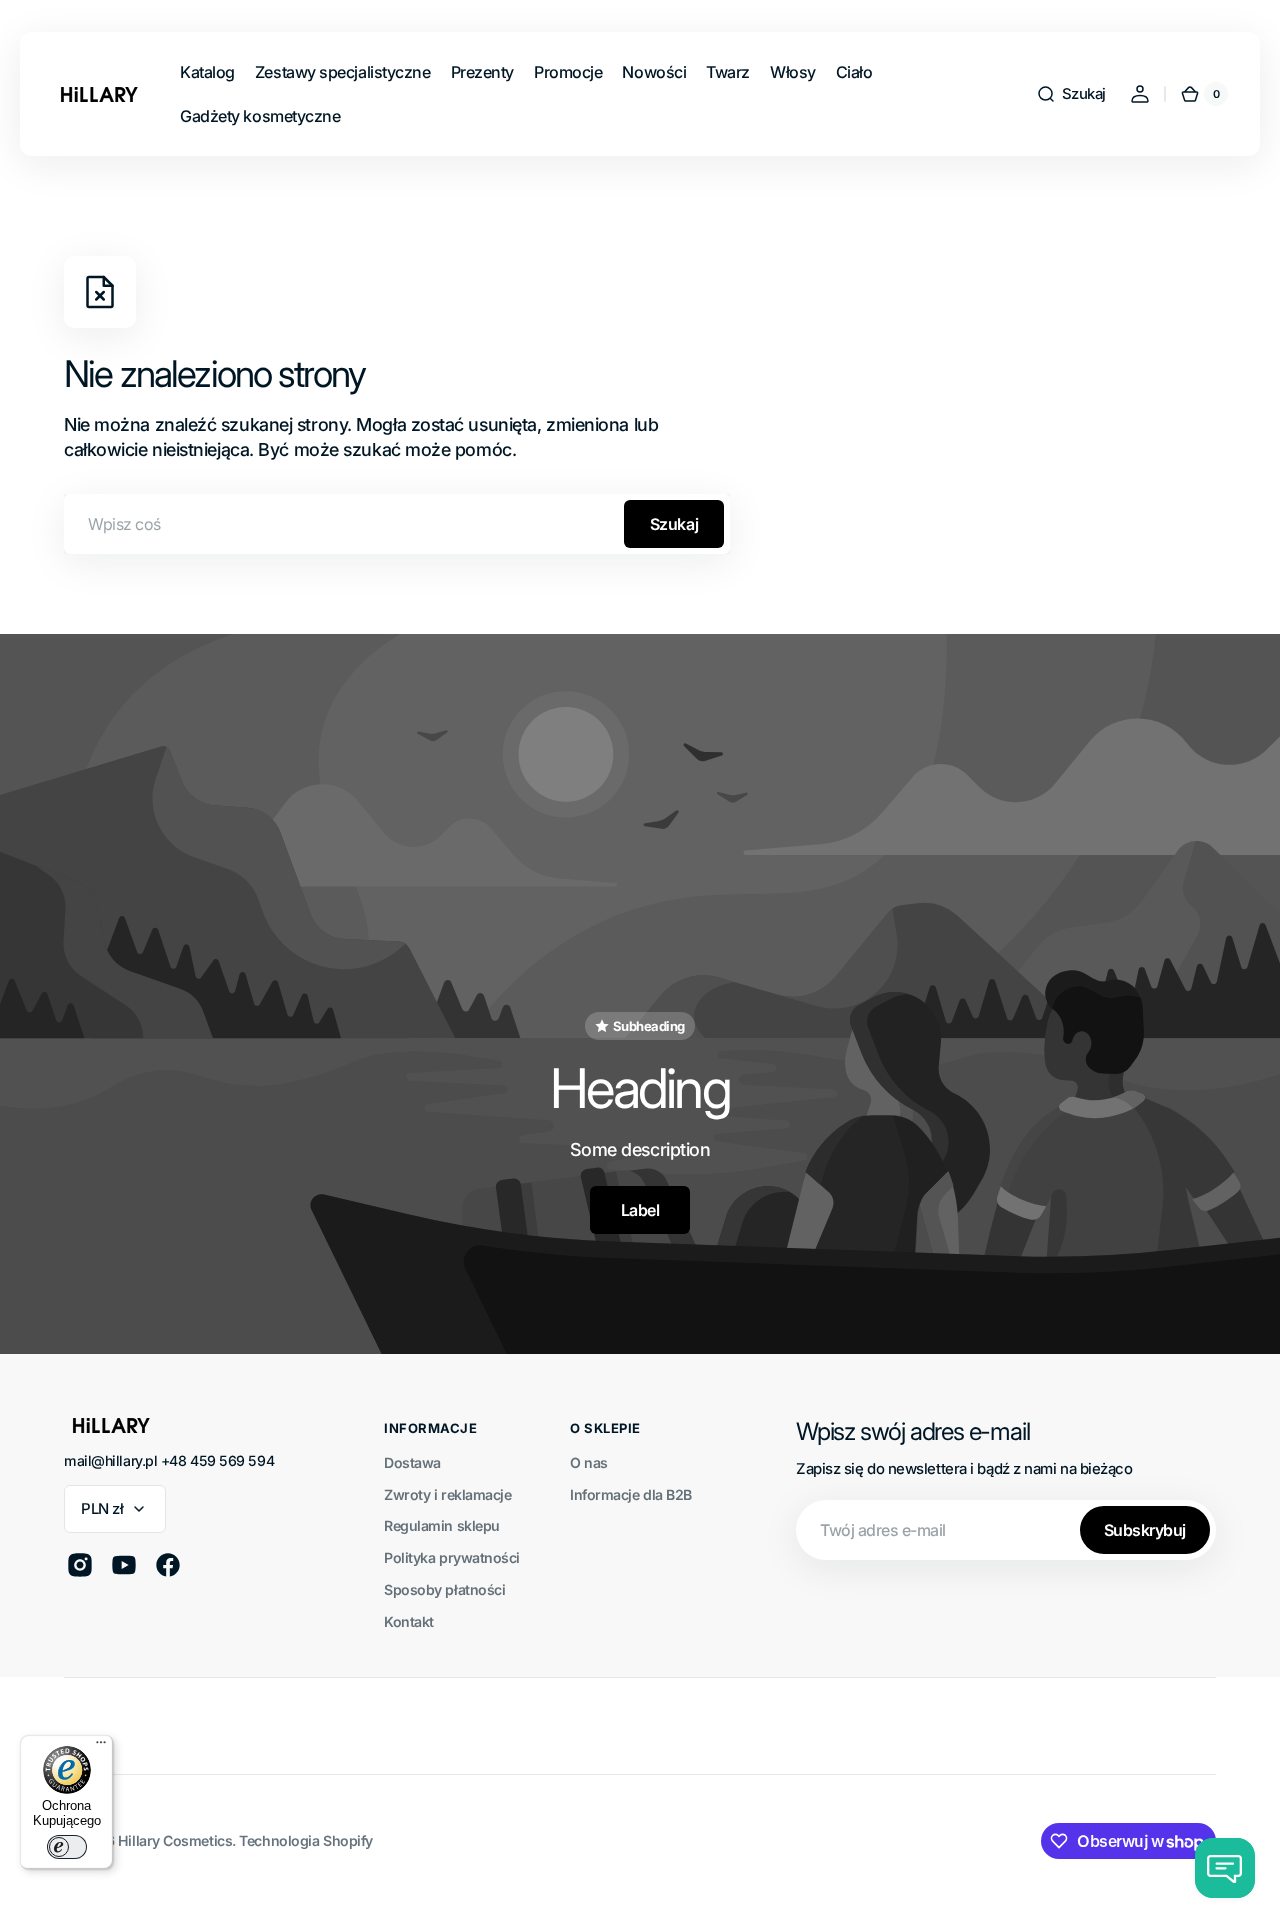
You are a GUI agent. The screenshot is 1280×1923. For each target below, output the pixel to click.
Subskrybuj (1145, 1530)
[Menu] (101, 1747)
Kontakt (409, 1621)
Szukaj (674, 524)
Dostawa (412, 1462)
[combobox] (397, 524)
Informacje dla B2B (631, 1494)
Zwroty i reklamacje (447, 1494)
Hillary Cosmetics (175, 1840)
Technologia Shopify (305, 1840)
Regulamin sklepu (442, 1525)
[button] (1071, 94)
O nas (589, 1462)
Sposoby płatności (444, 1589)
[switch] (67, 1847)
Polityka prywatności (452, 1557)
